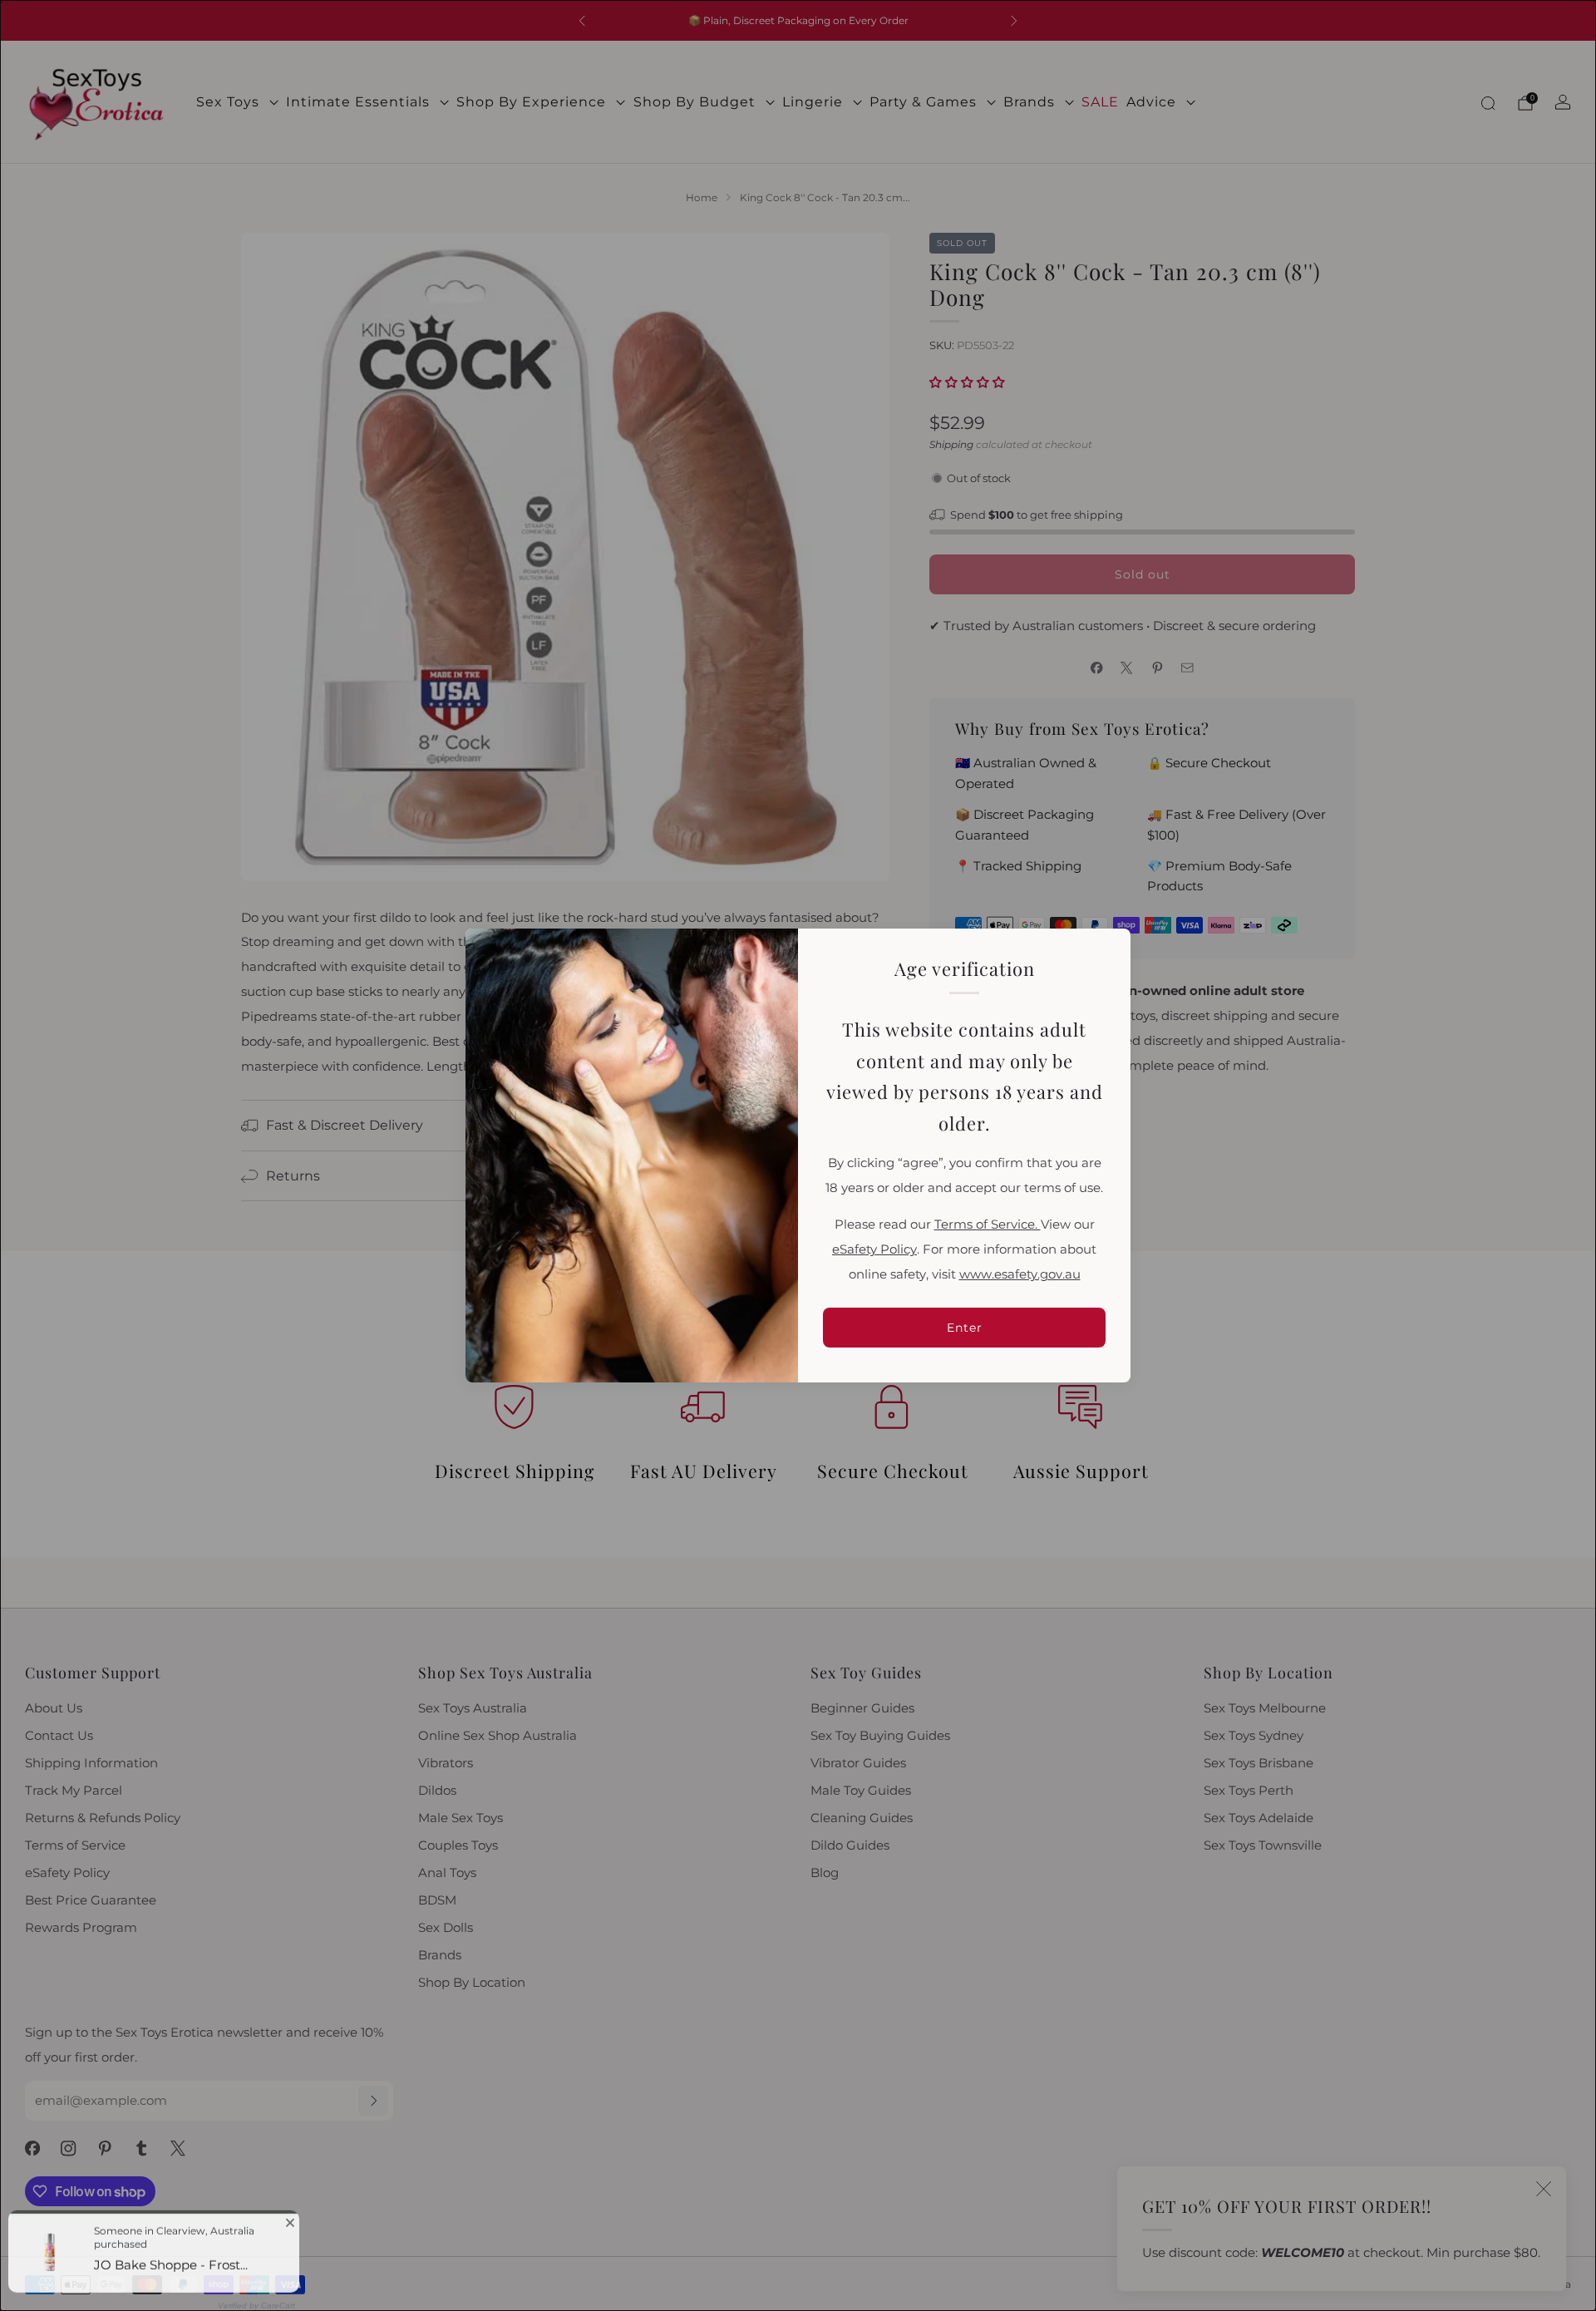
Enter (965, 1328)
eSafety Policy (874, 1249)
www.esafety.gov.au (1020, 1274)
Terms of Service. (988, 1224)
